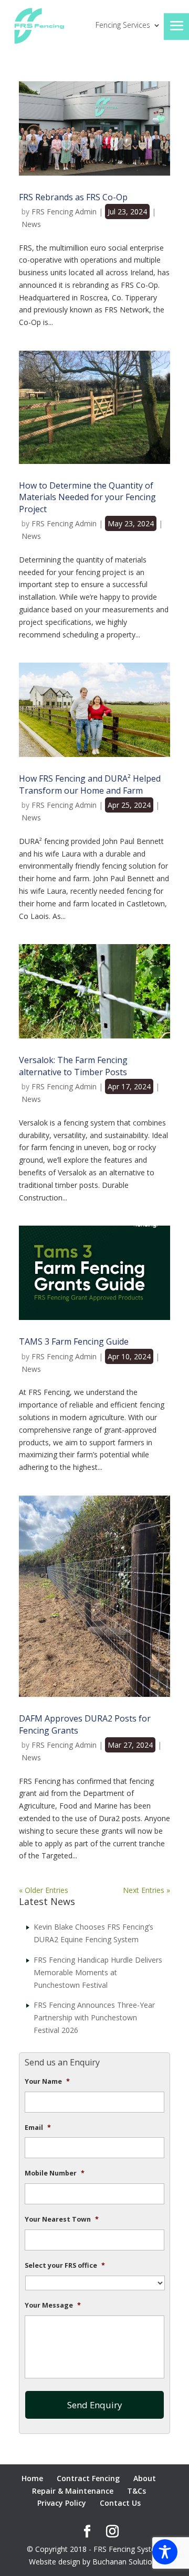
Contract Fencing (88, 2478)
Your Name (47, 2082)
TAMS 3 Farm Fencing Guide (74, 1341)
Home (32, 2478)
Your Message (53, 2306)
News (31, 224)
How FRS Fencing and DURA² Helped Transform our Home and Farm (90, 784)
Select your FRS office (65, 2266)
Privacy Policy (62, 2503)
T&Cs (136, 2491)
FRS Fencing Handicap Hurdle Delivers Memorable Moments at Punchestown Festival (98, 1972)
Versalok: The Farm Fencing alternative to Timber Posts (73, 1066)
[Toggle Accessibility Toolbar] (165, 2552)
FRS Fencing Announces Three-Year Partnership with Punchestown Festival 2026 (94, 2017)
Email (38, 2128)
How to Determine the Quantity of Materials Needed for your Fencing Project (87, 497)
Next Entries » (146, 1890)
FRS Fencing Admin (64, 212)
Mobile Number (55, 2173)
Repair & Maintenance (73, 2491)
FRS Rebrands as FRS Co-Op (73, 197)
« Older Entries (44, 1890)
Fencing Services (123, 26)
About (145, 2478)
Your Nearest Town (62, 2220)
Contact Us (120, 2503)
